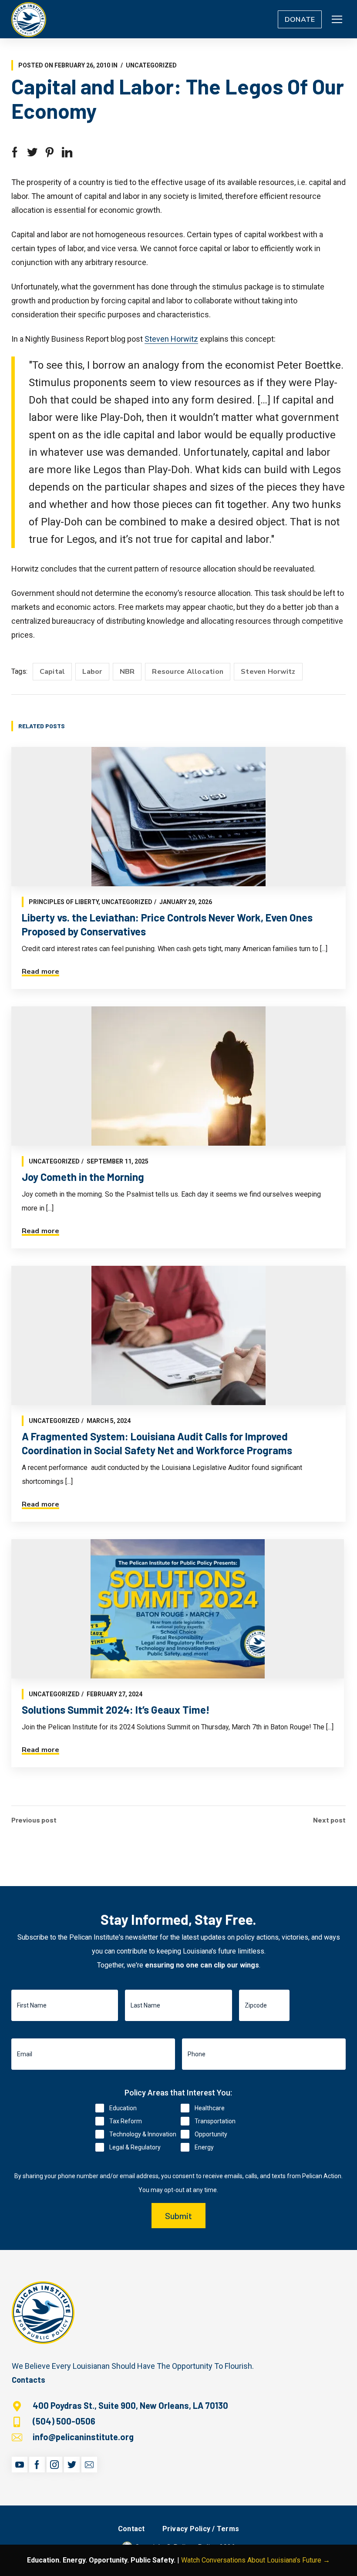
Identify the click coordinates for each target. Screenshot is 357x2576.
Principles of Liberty (64, 902)
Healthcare (210, 2108)
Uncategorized (151, 65)
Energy (204, 2147)
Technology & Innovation (143, 2134)
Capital (52, 672)
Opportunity (211, 2134)
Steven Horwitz (171, 339)
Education (123, 2108)
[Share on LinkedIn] (67, 152)
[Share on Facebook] (15, 152)
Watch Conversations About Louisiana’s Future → (256, 2560)
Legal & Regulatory (135, 2147)
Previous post (34, 1820)
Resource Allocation (188, 672)
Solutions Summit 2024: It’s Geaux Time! (116, 1710)
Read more (40, 972)
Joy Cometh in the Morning (83, 1177)
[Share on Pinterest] (50, 152)
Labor (92, 672)
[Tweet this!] (32, 152)
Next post (329, 1820)
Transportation (215, 2121)
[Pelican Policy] (29, 19)
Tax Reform (126, 2121)
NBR (127, 672)
